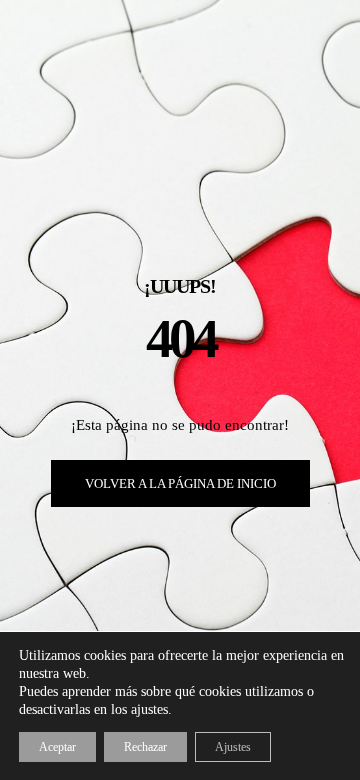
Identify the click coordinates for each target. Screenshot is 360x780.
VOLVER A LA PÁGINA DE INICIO (180, 483)
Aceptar (57, 747)
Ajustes (233, 747)
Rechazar (145, 747)
